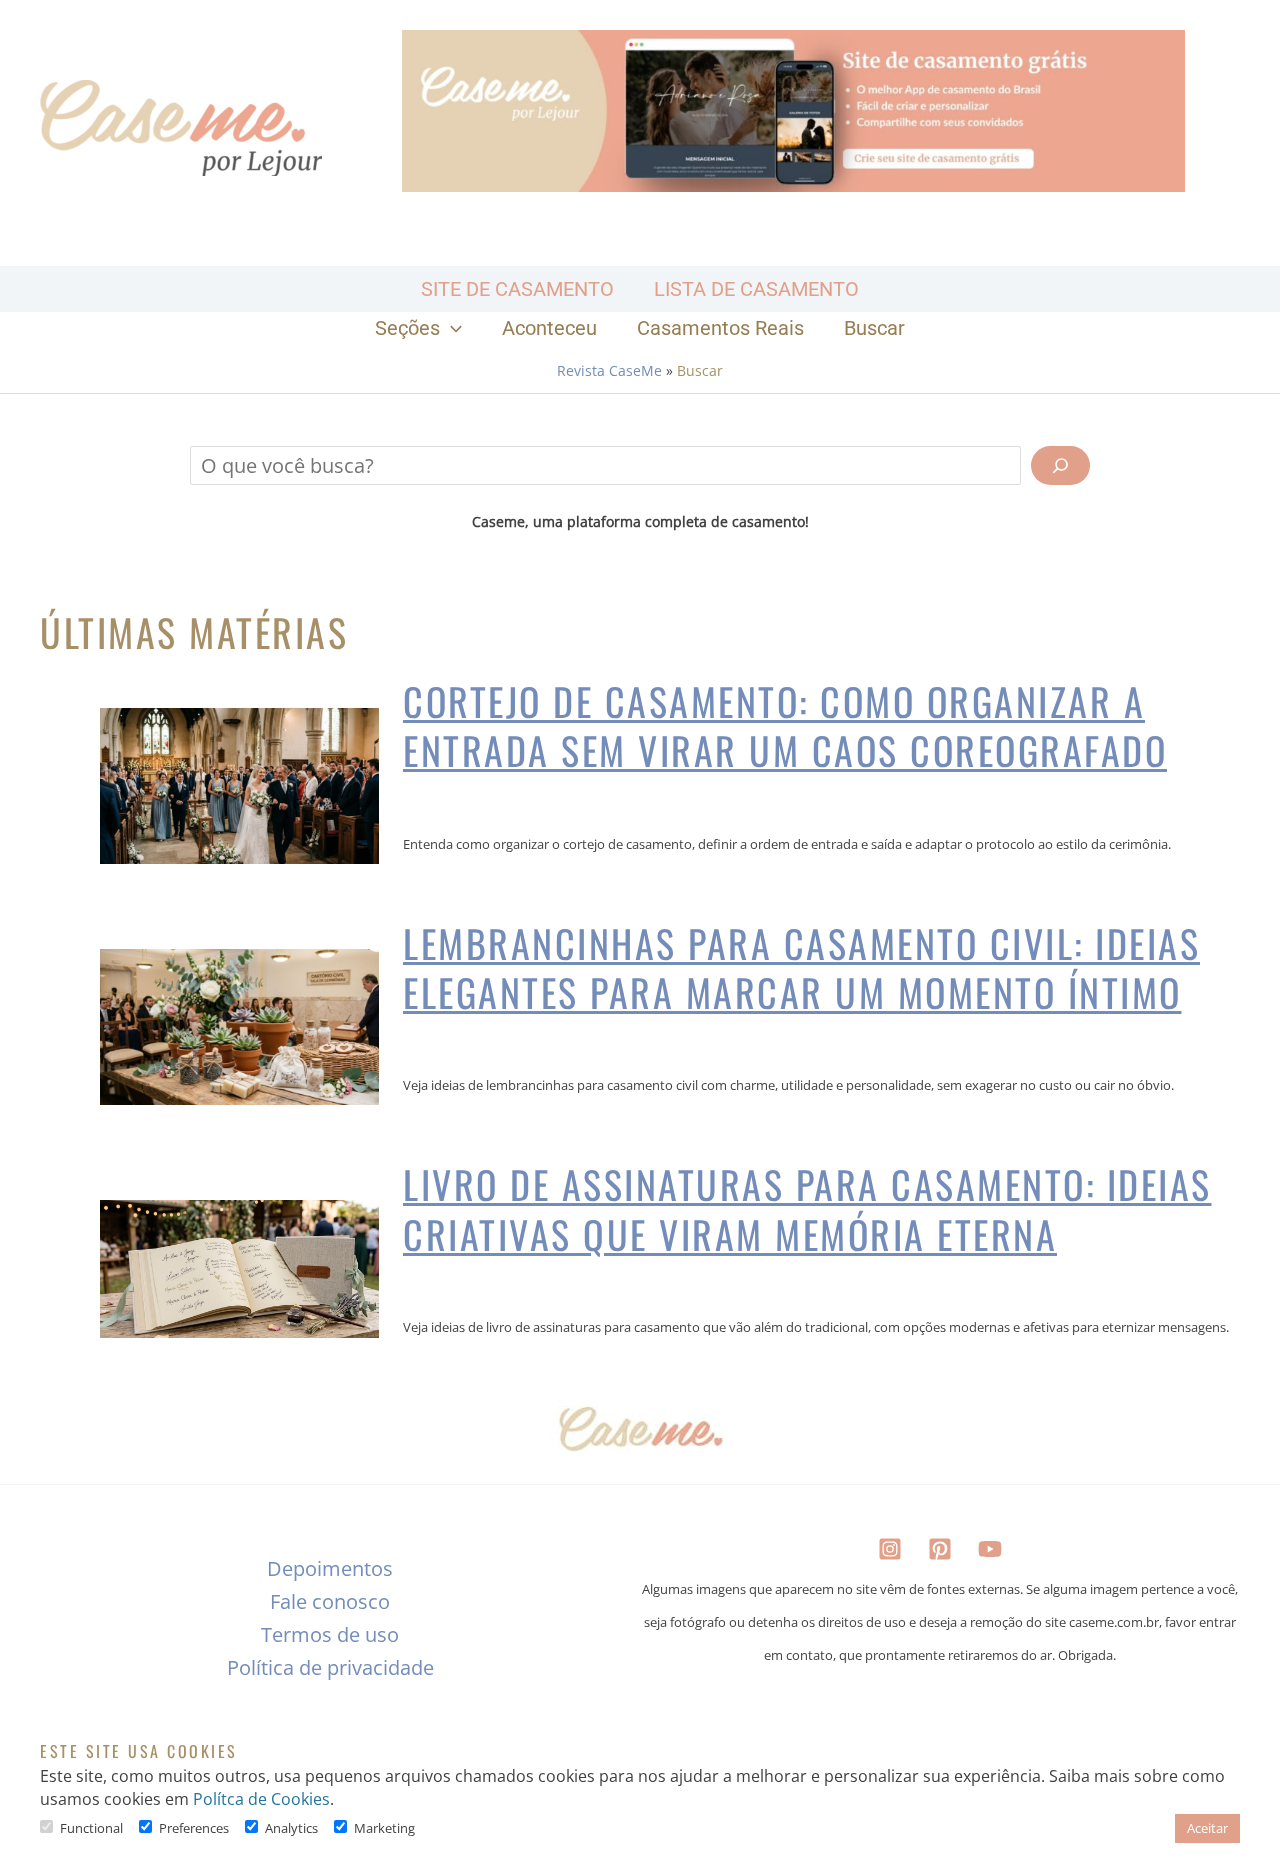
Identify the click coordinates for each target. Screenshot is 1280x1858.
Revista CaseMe (609, 370)
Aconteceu (549, 328)
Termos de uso (330, 1634)
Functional (91, 1828)
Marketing (384, 1828)
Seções (407, 328)
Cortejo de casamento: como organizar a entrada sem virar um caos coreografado (785, 726)
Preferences (194, 1828)
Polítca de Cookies (261, 1799)
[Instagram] (890, 1549)
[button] (451, 328)
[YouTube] (990, 1549)
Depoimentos (330, 1568)
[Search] (1060, 465)
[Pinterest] (940, 1549)
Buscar (874, 328)
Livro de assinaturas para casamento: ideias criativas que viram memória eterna (807, 1209)
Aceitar (1207, 1828)
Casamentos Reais (720, 328)
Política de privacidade (330, 1667)
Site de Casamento (517, 289)
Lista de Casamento (756, 289)
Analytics (291, 1828)
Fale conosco (330, 1601)
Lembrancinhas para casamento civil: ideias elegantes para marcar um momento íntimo (801, 968)
